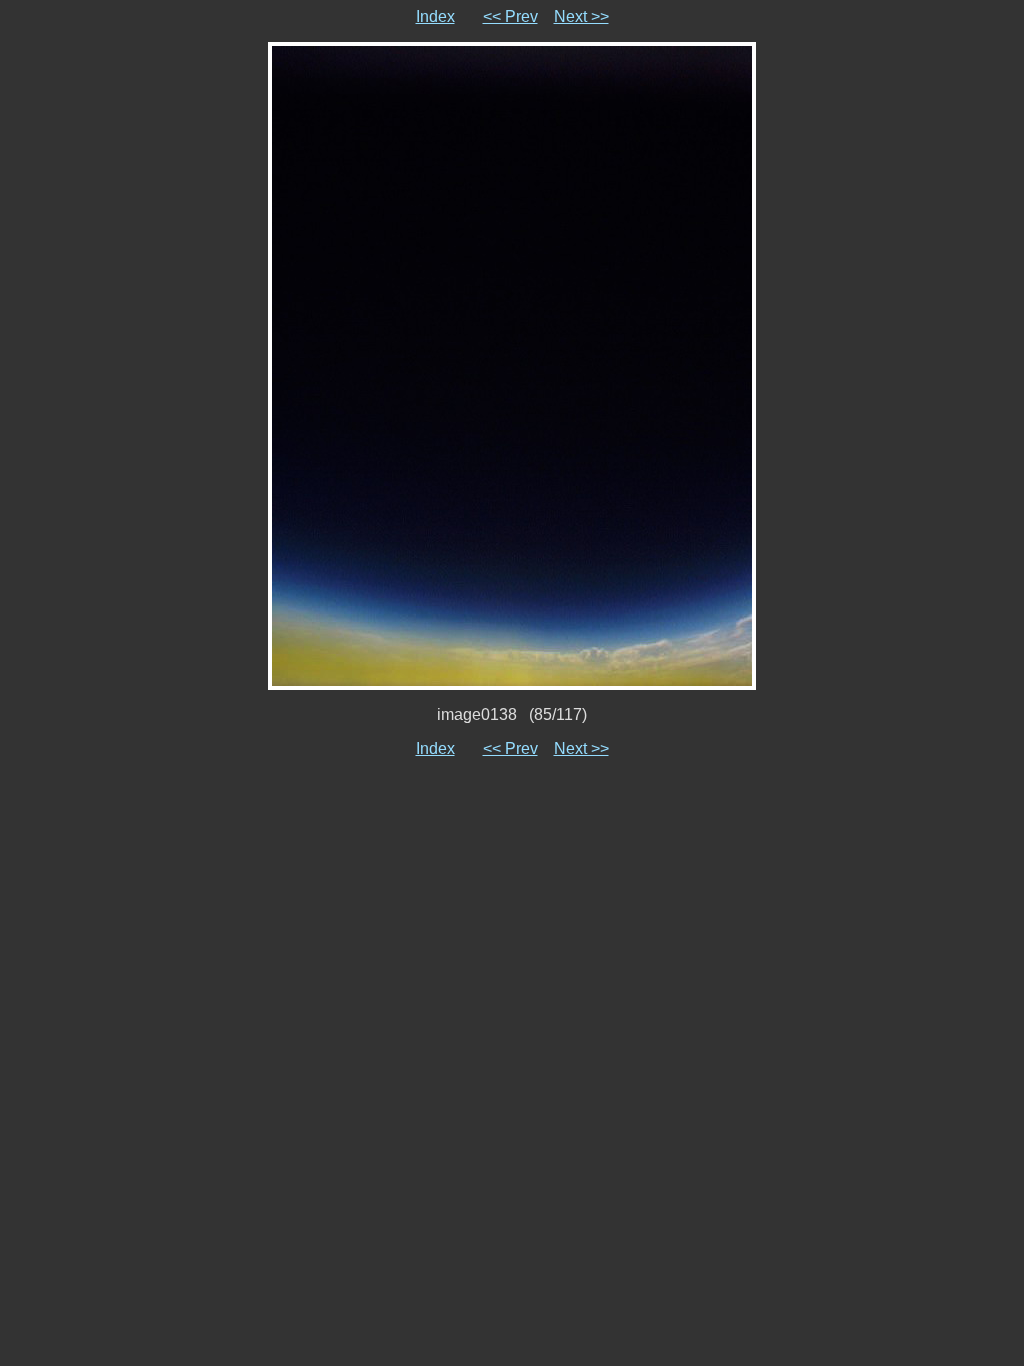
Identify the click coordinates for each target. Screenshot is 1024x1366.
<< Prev (510, 16)
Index (435, 16)
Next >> (581, 16)
